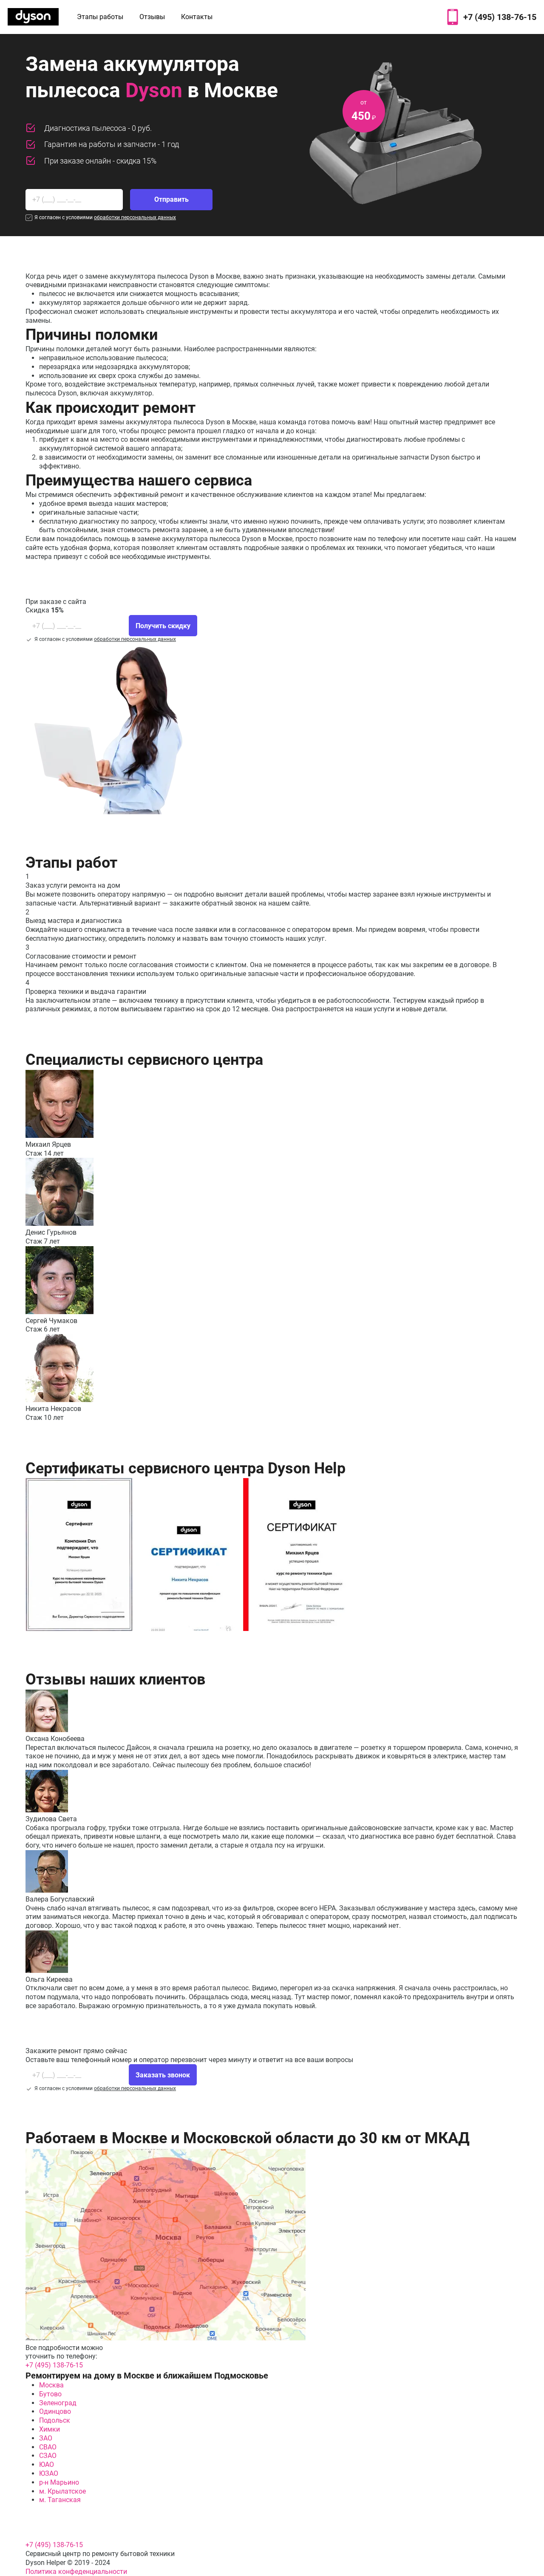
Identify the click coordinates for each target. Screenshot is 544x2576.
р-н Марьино (59, 2482)
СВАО (48, 2447)
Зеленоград (58, 2403)
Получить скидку (163, 626)
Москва (51, 2385)
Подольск (55, 2420)
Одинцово (55, 2411)
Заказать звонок (163, 2075)
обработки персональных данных (135, 217)
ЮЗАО (49, 2473)
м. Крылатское (62, 2491)
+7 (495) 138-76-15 (500, 17)
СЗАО (48, 2456)
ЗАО (46, 2438)
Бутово (50, 2394)
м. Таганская (60, 2500)
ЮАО (47, 2465)
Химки (50, 2429)
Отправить (171, 199)
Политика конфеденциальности (76, 2572)
